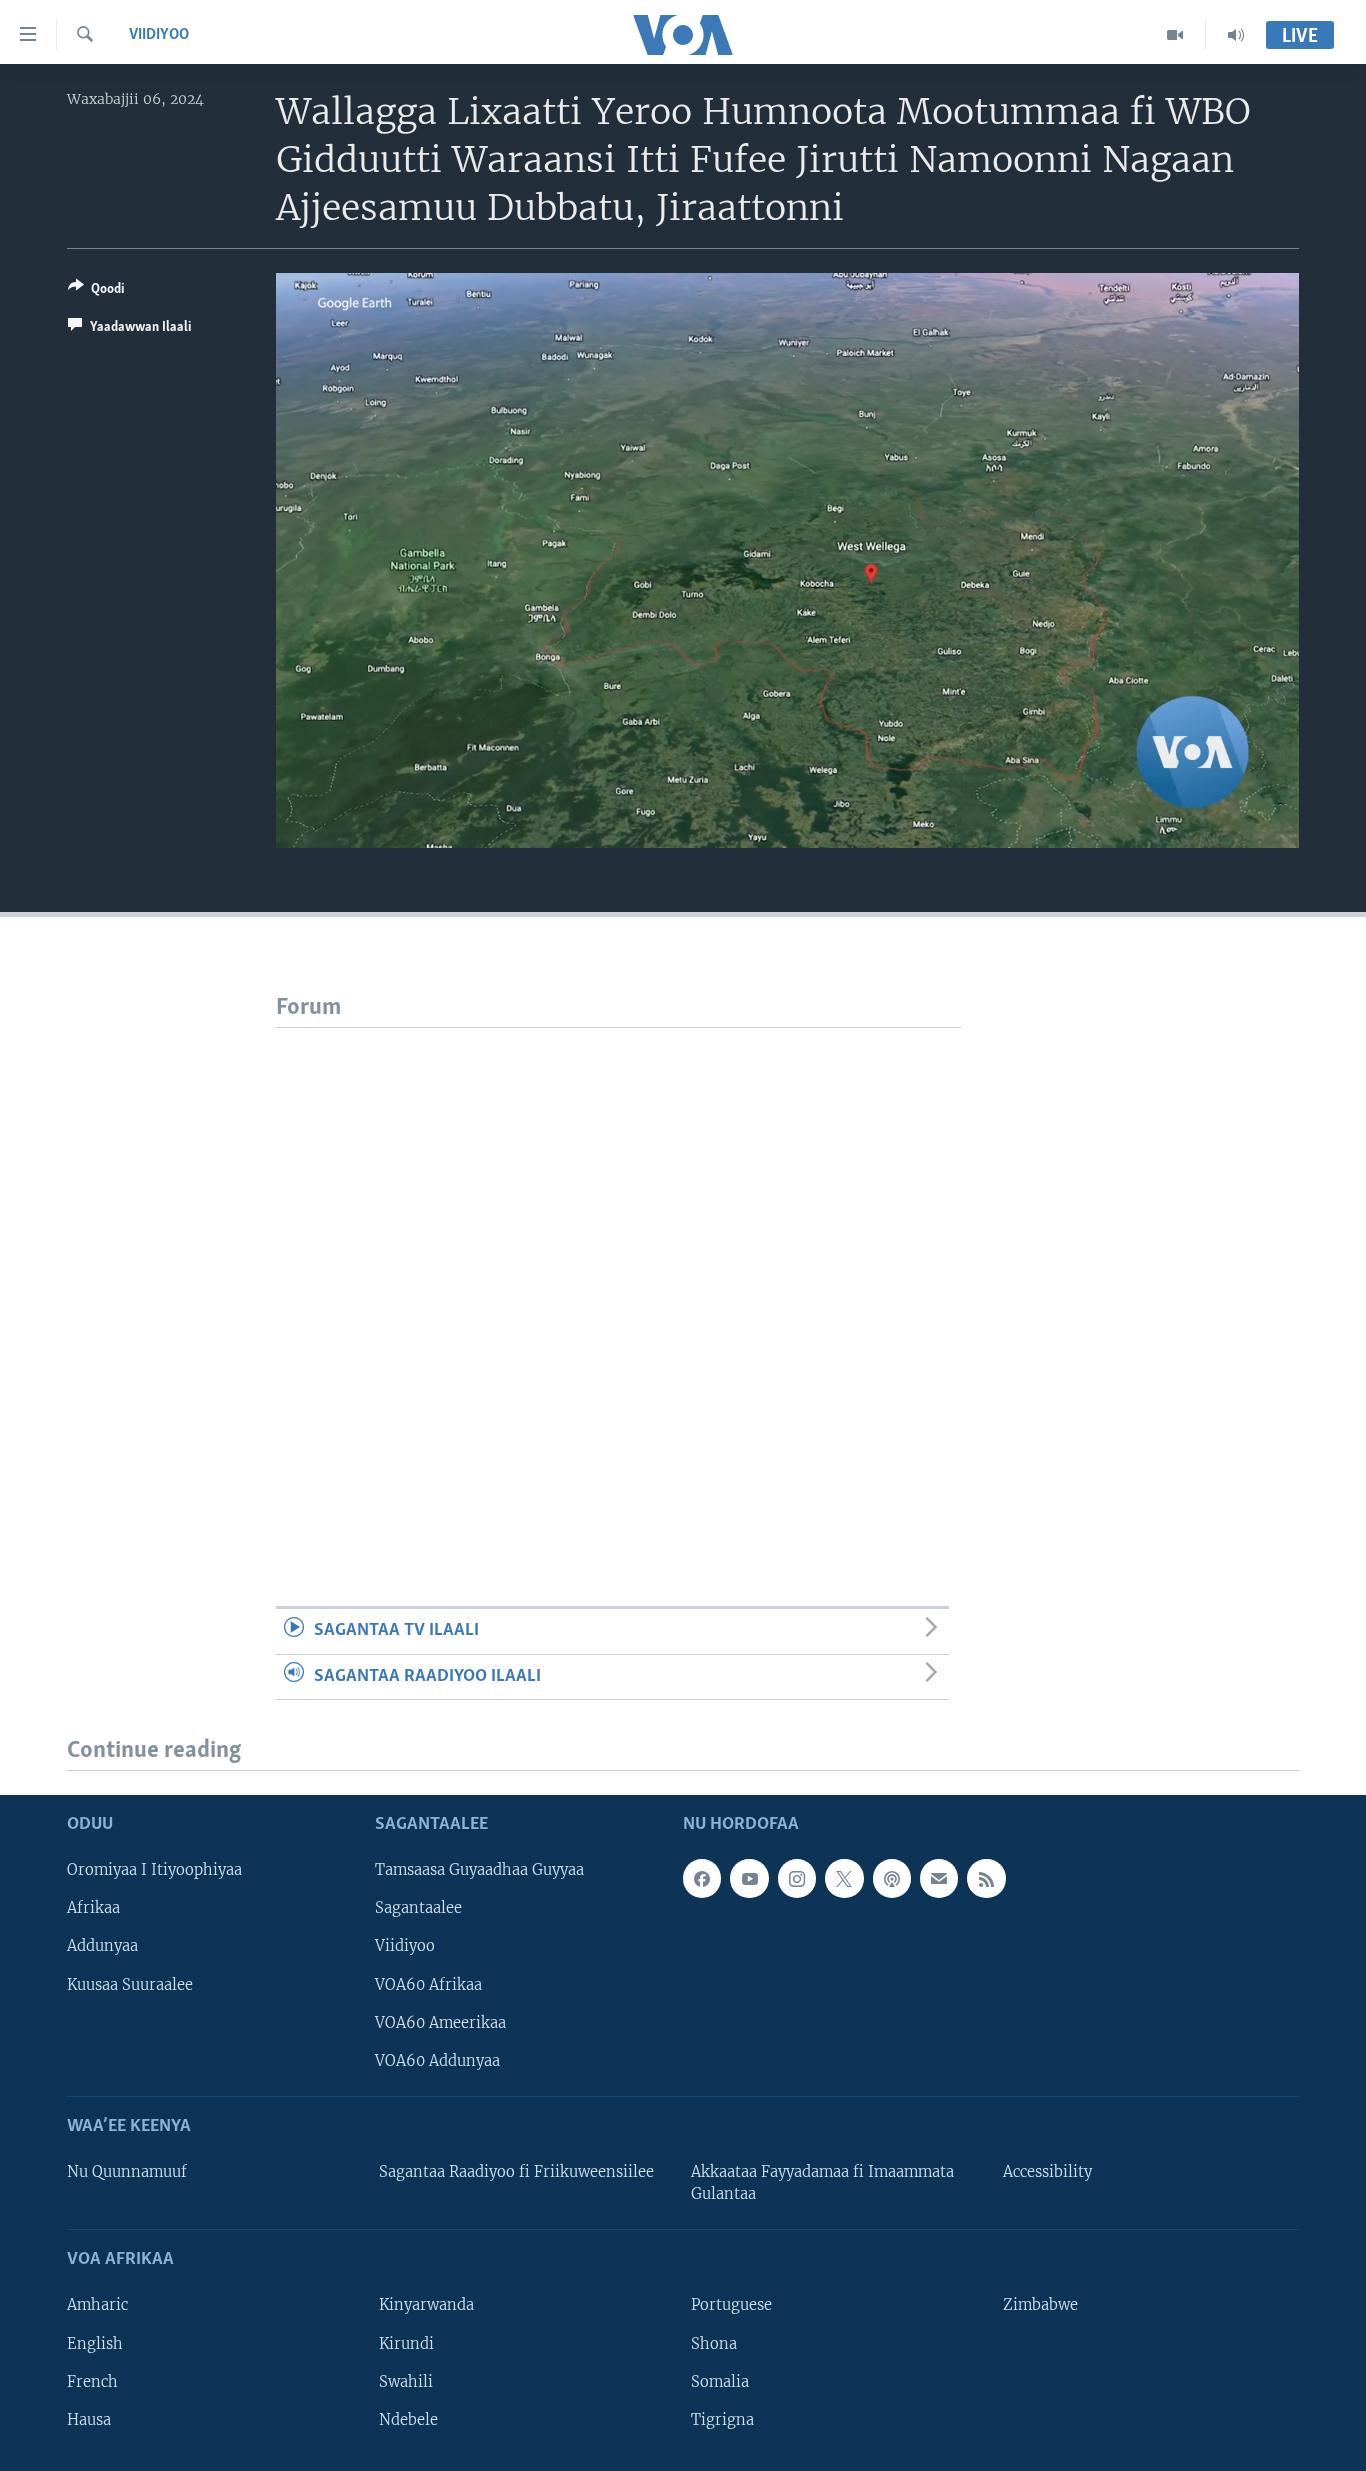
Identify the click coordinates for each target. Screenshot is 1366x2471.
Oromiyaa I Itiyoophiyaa (154, 1871)
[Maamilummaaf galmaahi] (939, 1879)
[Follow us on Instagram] (797, 1879)
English (95, 2344)
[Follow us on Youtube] (749, 1879)
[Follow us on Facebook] (702, 1879)
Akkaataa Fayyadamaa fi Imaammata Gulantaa (822, 2183)
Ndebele (408, 2420)
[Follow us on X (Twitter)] (844, 1879)
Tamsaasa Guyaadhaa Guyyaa (479, 1871)
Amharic (97, 2306)
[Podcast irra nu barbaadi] (892, 1879)
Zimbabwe (1040, 2306)
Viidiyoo (159, 35)
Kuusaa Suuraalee (130, 1985)
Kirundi (406, 2344)
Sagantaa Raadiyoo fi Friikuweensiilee (516, 2172)
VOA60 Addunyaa (437, 2061)
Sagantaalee (418, 1909)
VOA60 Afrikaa (428, 1985)
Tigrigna (722, 2420)
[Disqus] (618, 1278)
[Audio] (1236, 35)
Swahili (406, 2382)
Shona (714, 2344)
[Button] (96, 292)
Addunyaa (102, 1947)
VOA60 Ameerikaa (440, 2023)
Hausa (89, 2420)
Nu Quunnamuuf (127, 2172)
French (92, 2382)
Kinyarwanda (426, 2306)
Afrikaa (93, 1909)
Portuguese (731, 2306)
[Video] (1175, 35)
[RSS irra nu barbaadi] (986, 1879)
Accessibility (1047, 2172)
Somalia (720, 2382)
